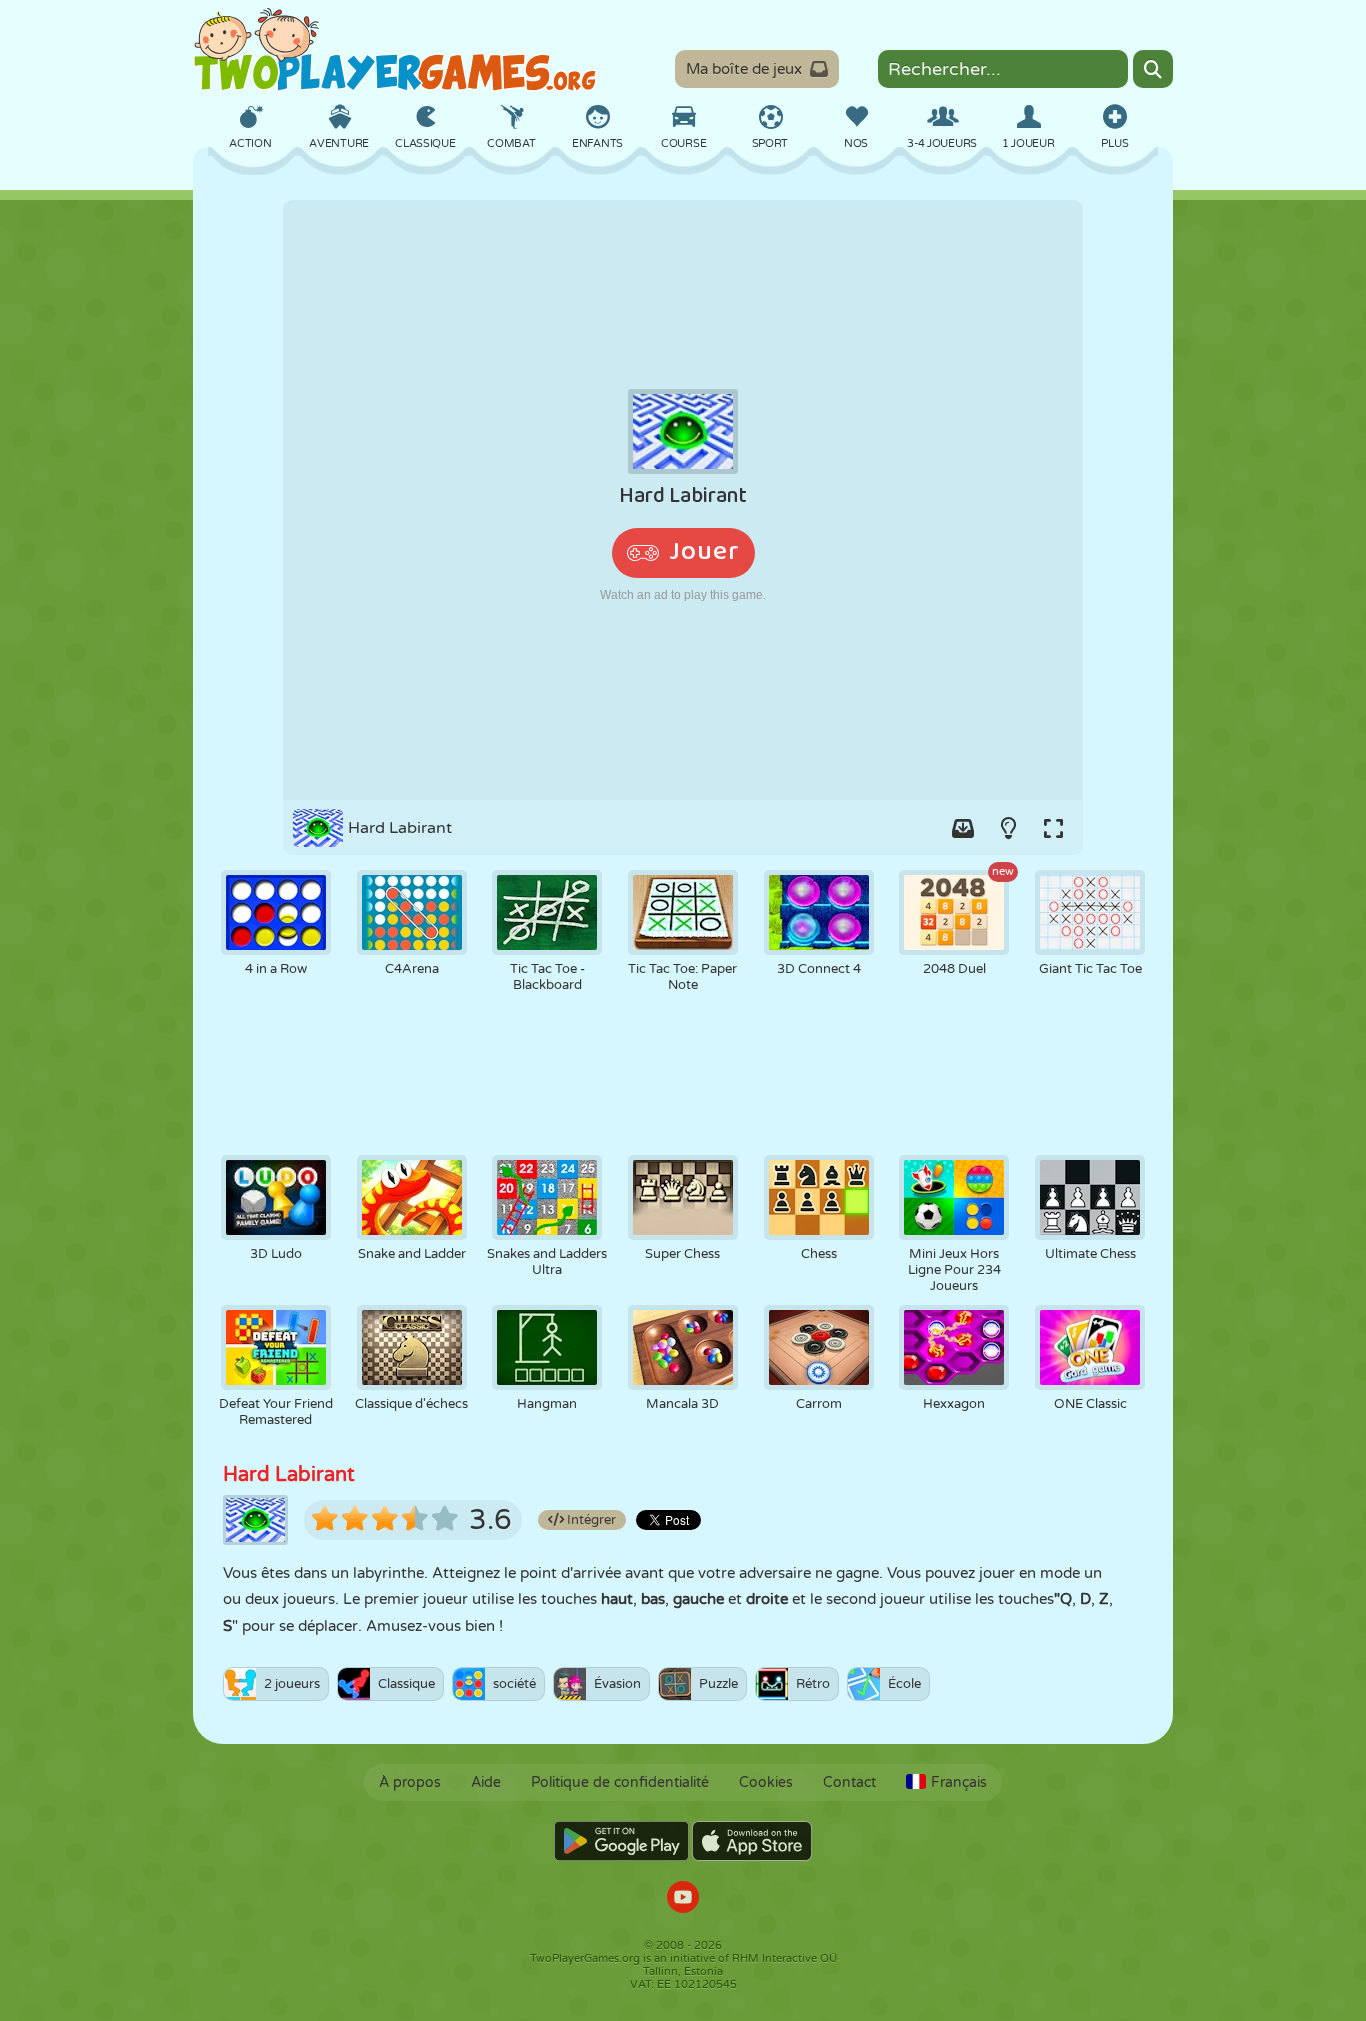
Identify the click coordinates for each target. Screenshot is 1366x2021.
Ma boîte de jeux (744, 69)
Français (959, 1782)
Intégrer (590, 1520)
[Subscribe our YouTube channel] (683, 1899)
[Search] (1153, 69)
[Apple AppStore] (752, 1841)
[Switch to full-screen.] (1053, 828)
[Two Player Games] (395, 50)
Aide (486, 1782)
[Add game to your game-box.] (963, 828)
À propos (410, 1782)
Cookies (766, 1782)
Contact (849, 1782)
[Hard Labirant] (683, 500)
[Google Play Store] (621, 1841)
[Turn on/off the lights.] (1008, 828)
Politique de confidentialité (620, 1782)
